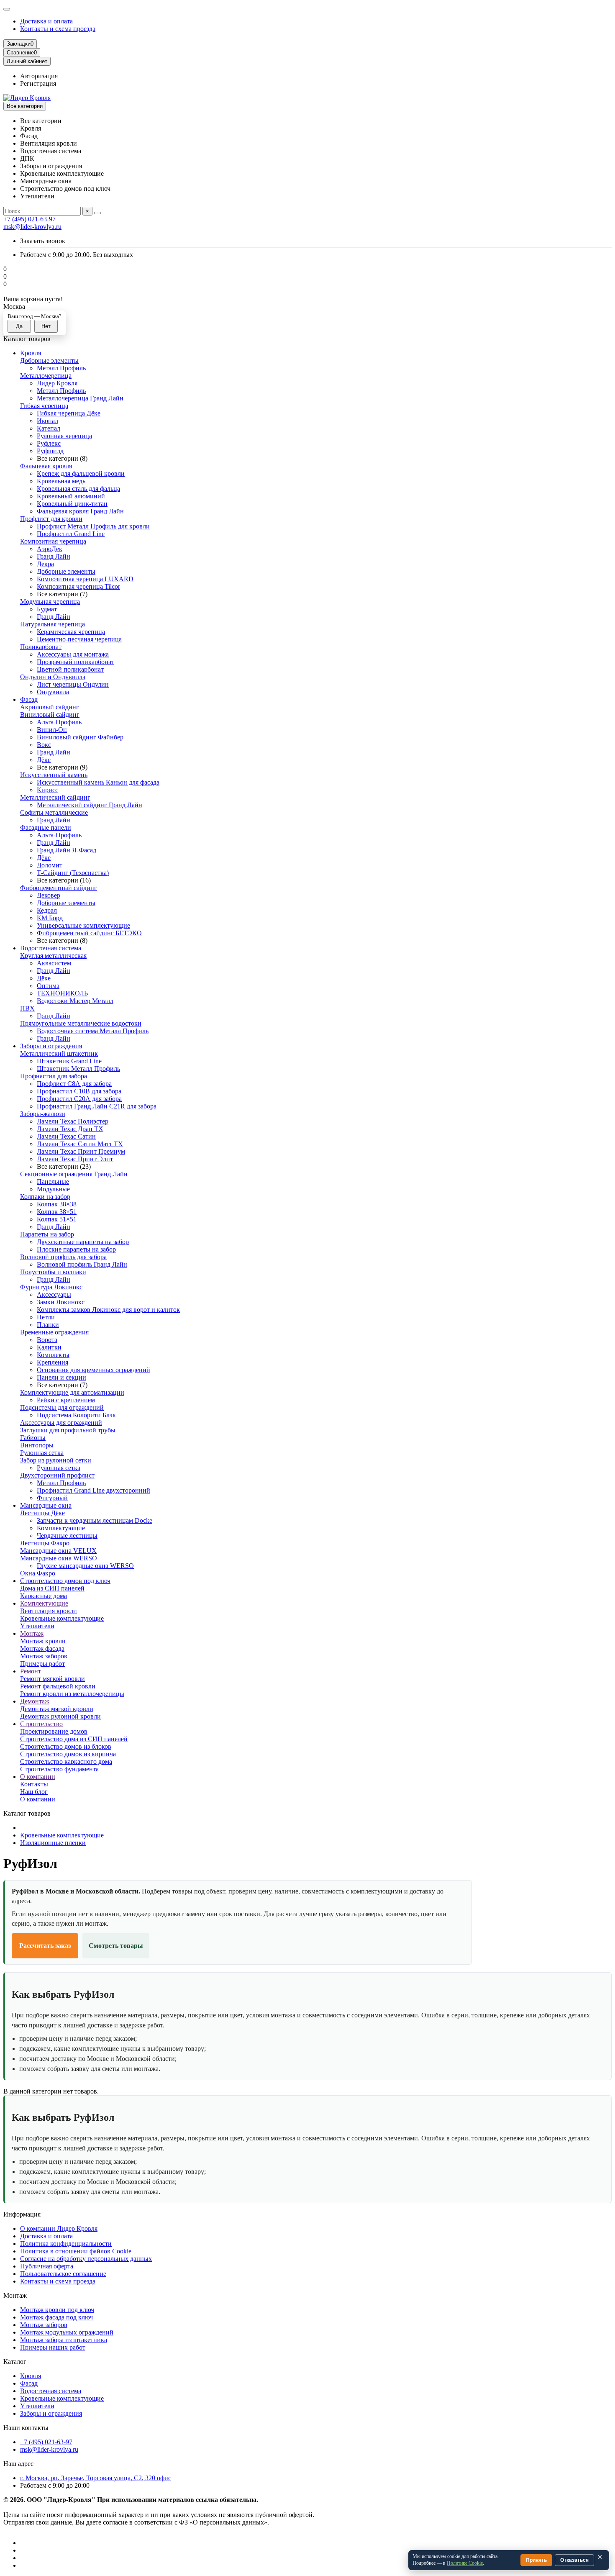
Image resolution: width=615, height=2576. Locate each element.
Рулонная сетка (42, 1453)
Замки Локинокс (61, 1302)
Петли (46, 1317)
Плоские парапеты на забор (76, 1249)
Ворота (47, 1340)
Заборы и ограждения (51, 1046)
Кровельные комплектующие (62, 1618)
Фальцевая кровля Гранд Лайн (80, 511)
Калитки (49, 1347)
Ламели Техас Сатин (66, 1136)
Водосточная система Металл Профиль (93, 1031)
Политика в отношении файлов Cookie (76, 2251)
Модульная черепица (50, 602)
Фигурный (52, 1498)
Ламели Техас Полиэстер (73, 1121)
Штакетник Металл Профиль (78, 1069)
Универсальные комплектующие (83, 925)
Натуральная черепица (53, 624)
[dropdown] (7, 9)
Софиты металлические (54, 812)
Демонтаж (35, 1701)
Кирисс (47, 790)
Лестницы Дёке (42, 1513)
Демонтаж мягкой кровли (57, 1709)
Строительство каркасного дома (66, 1761)
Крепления (53, 1362)
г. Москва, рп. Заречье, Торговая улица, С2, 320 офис (96, 2478)
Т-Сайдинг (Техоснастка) (73, 873)
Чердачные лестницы (67, 1536)
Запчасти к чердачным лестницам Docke (95, 1520)
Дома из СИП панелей (52, 1588)
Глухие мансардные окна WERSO (85, 1566)
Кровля (31, 353)
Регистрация (38, 83)
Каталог (15, 2362)
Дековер (49, 895)
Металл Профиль (61, 368)
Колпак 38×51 (57, 1212)
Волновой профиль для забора (63, 1257)
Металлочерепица (46, 376)
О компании (38, 1777)
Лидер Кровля (57, 383)
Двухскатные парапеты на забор (83, 1242)
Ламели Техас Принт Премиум (81, 1151)
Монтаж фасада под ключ (56, 2317)
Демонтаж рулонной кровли (60, 1716)
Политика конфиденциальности (66, 2244)
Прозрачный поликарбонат (76, 662)
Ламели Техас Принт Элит (75, 1159)
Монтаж (32, 1633)
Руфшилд (50, 451)
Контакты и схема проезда (58, 29)
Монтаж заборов (44, 1656)
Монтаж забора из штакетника (64, 2340)
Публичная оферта (47, 2266)
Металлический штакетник (59, 1053)
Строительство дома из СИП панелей (74, 1739)
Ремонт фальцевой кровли (58, 1686)
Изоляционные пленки (53, 1843)
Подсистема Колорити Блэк (76, 1415)
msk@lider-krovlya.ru (32, 227)
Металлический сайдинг (55, 797)
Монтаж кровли (43, 1641)
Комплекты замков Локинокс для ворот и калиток (108, 1310)
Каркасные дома (44, 1596)
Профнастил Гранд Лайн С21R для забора (97, 1106)
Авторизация (39, 76)
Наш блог (34, 1792)
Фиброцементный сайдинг (59, 888)
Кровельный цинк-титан (72, 504)
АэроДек (50, 549)
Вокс (44, 745)
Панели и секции (61, 1377)
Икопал (47, 421)
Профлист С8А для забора (74, 1084)
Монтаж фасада (42, 1648)
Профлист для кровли (51, 519)
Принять (536, 2560)
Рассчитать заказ (45, 1946)
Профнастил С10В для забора (79, 1091)
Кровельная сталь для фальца (78, 489)
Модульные (53, 1189)
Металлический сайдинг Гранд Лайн (90, 805)
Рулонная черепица (64, 436)
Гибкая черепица (44, 406)
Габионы (33, 1438)
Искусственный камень (54, 775)
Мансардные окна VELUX (58, 1551)
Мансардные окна (46, 1505)
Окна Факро (38, 1573)
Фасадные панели (46, 827)
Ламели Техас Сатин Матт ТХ (80, 1144)
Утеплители (37, 1626)
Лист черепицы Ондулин (73, 684)
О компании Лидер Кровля (59, 2228)
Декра (45, 564)
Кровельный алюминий (71, 496)
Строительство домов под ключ (65, 1581)
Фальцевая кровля (46, 466)
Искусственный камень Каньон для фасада (98, 782)
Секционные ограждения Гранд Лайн (74, 1174)
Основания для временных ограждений (94, 1370)
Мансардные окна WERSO (59, 1558)
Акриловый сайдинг (50, 707)
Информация (22, 2214)
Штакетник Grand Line (69, 1061)
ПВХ (27, 1008)
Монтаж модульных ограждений (67, 2332)
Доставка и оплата (46, 21)
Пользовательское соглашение (63, 2274)
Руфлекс (49, 443)
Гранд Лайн (54, 556)
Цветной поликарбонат (70, 669)
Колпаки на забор (45, 1197)
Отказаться (574, 2560)
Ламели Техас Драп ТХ (70, 1129)
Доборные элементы (49, 360)
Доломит (50, 865)
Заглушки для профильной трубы (68, 1430)
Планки (48, 1325)
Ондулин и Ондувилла (53, 677)
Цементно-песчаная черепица (79, 639)
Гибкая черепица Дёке (69, 413)
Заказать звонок (43, 241)
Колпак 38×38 (57, 1204)
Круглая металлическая (53, 956)
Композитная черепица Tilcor (78, 586)
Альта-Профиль (59, 722)
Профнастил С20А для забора (79, 1099)
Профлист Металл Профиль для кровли (93, 526)
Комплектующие (61, 1528)
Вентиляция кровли (49, 1611)
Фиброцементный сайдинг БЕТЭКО (89, 933)
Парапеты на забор (47, 1234)
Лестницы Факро (45, 1543)
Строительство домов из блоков (66, 1746)
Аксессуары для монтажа (73, 654)
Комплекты (53, 1355)
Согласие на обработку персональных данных (86, 2259)
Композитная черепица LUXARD (85, 579)
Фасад (29, 699)
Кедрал (47, 910)
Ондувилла (53, 692)
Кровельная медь (61, 481)
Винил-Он (52, 730)
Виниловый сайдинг (50, 715)
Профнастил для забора (54, 1076)
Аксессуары (54, 1294)
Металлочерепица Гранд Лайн (80, 398)
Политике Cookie (465, 2563)
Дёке (44, 760)
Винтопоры (37, 1445)
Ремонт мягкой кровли (53, 1679)
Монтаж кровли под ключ (57, 2310)
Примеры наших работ (53, 2347)
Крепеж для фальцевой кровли (81, 473)
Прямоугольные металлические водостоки (81, 1023)
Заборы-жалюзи (43, 1114)
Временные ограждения (54, 1332)
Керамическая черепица (71, 632)
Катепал (49, 428)
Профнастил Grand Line (71, 534)
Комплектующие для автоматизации (72, 1392)
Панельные (53, 1182)
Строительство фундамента (59, 1769)
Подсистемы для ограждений (62, 1407)
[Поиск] (97, 213)
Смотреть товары (116, 1946)
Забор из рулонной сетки (56, 1460)
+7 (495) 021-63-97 (29, 219)
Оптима (48, 986)
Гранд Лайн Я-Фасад (67, 850)
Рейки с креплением (66, 1400)
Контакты (34, 1784)
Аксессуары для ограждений (61, 1423)
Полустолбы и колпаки (53, 1272)
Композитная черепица (53, 541)
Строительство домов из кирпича (68, 1754)
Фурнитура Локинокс (51, 1287)
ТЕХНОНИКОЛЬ (62, 993)
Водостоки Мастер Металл (75, 1001)
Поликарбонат (41, 647)
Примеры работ (42, 1664)
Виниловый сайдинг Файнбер (80, 737)
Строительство (41, 1724)
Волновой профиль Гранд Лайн (82, 1264)
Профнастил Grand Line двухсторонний (94, 1490)
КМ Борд (50, 918)
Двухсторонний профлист (57, 1475)
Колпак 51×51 (57, 1219)
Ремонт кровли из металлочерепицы (72, 1694)
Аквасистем (54, 963)
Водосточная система (51, 948)
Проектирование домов (54, 1731)
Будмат (47, 609)
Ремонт (31, 1671)
